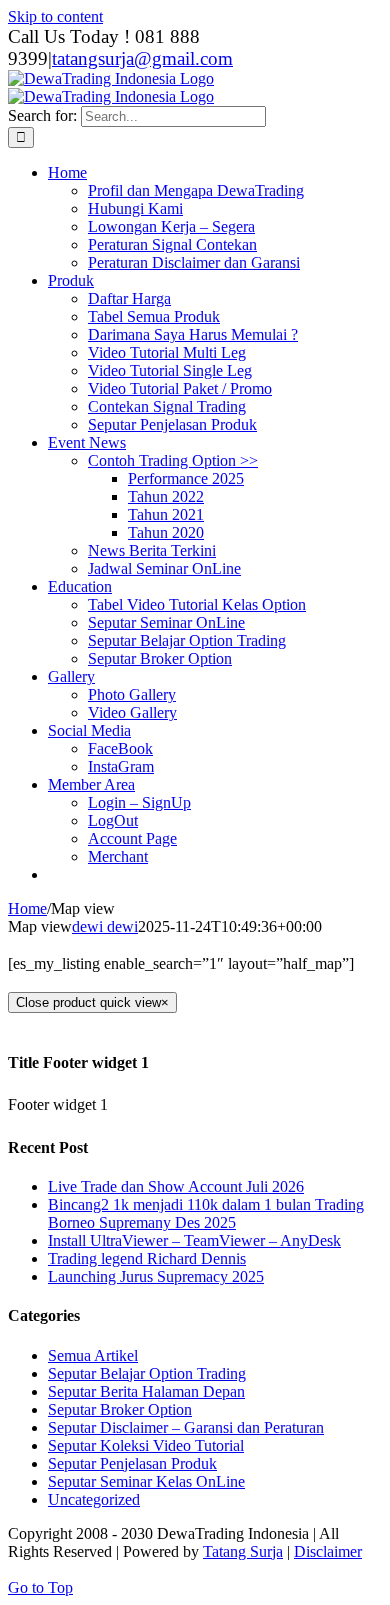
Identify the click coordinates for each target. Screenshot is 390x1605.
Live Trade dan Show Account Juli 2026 (176, 1186)
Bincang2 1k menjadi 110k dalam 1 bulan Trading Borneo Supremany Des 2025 (206, 1213)
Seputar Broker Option (120, 1409)
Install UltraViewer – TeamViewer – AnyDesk (194, 1240)
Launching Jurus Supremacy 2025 (156, 1276)
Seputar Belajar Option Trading (147, 1373)
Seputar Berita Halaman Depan (146, 1391)
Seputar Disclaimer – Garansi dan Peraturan (186, 1427)
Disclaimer (328, 1551)
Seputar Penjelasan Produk (132, 1463)
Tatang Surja (243, 1551)
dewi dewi (105, 926)
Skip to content (55, 16)
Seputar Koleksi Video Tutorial (146, 1445)
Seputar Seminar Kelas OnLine (146, 1481)
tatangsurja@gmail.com (142, 58)
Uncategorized (94, 1499)
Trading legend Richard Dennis (147, 1258)
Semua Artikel (93, 1355)
